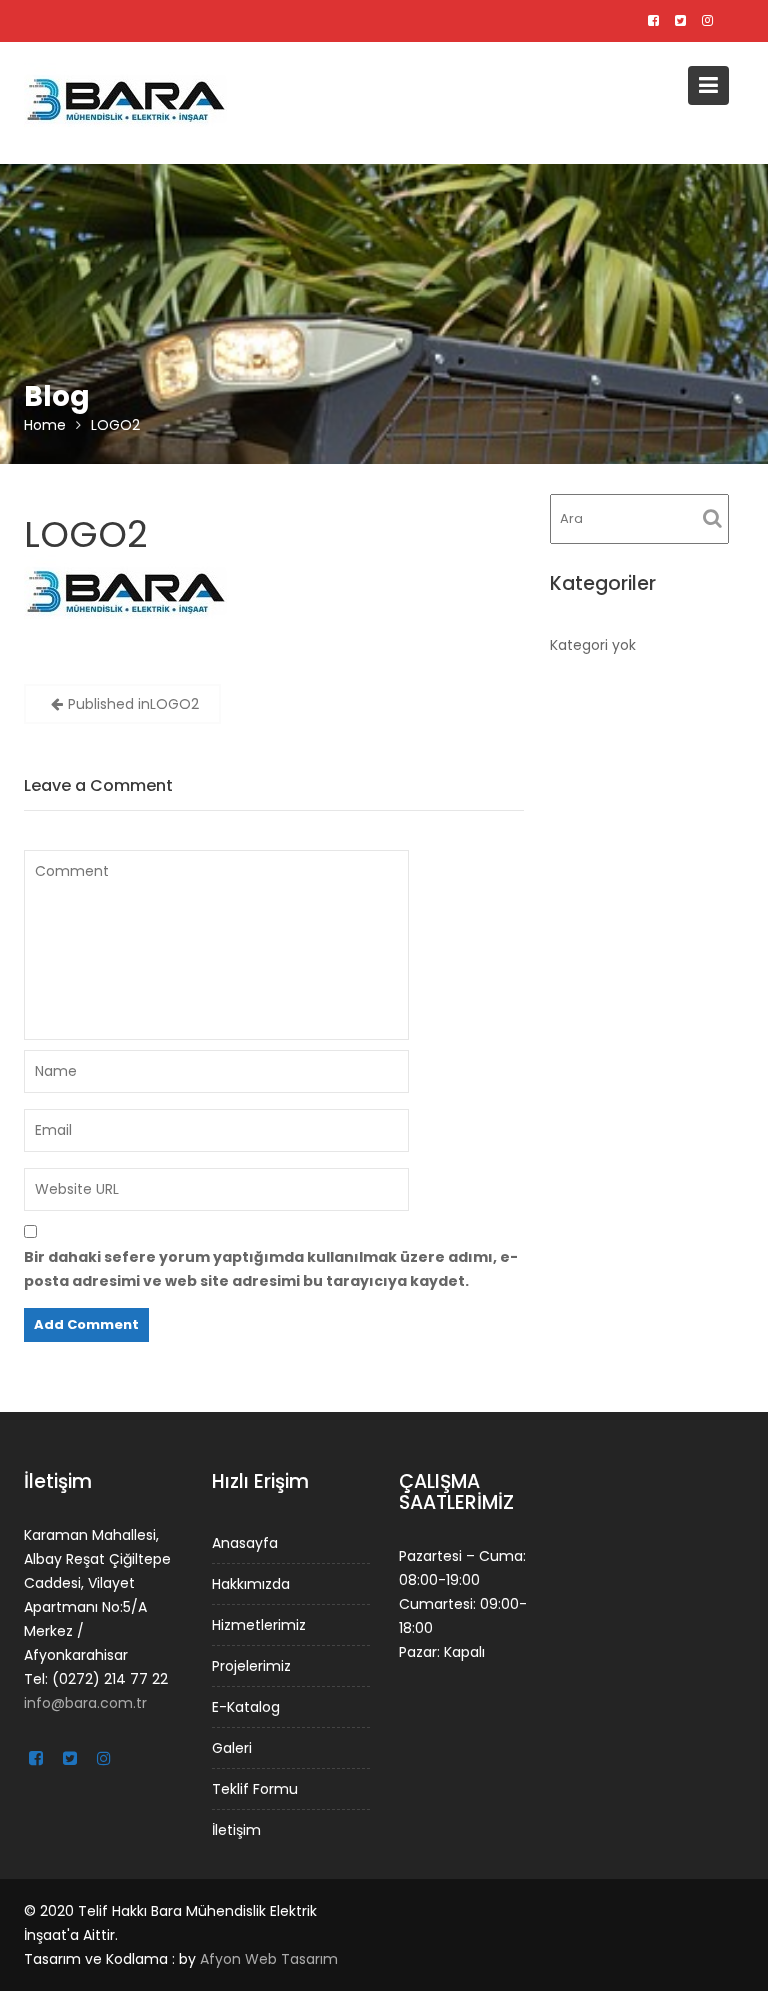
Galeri (232, 1747)
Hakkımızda (251, 1583)
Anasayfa (245, 1542)
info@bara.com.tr (85, 1702)
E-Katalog (246, 1706)
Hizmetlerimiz (259, 1624)
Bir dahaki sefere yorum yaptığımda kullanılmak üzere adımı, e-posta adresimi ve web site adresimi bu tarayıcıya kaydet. (271, 1269)
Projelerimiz (251, 1665)
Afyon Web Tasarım (269, 1959)
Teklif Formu (255, 1788)
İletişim (236, 1829)
